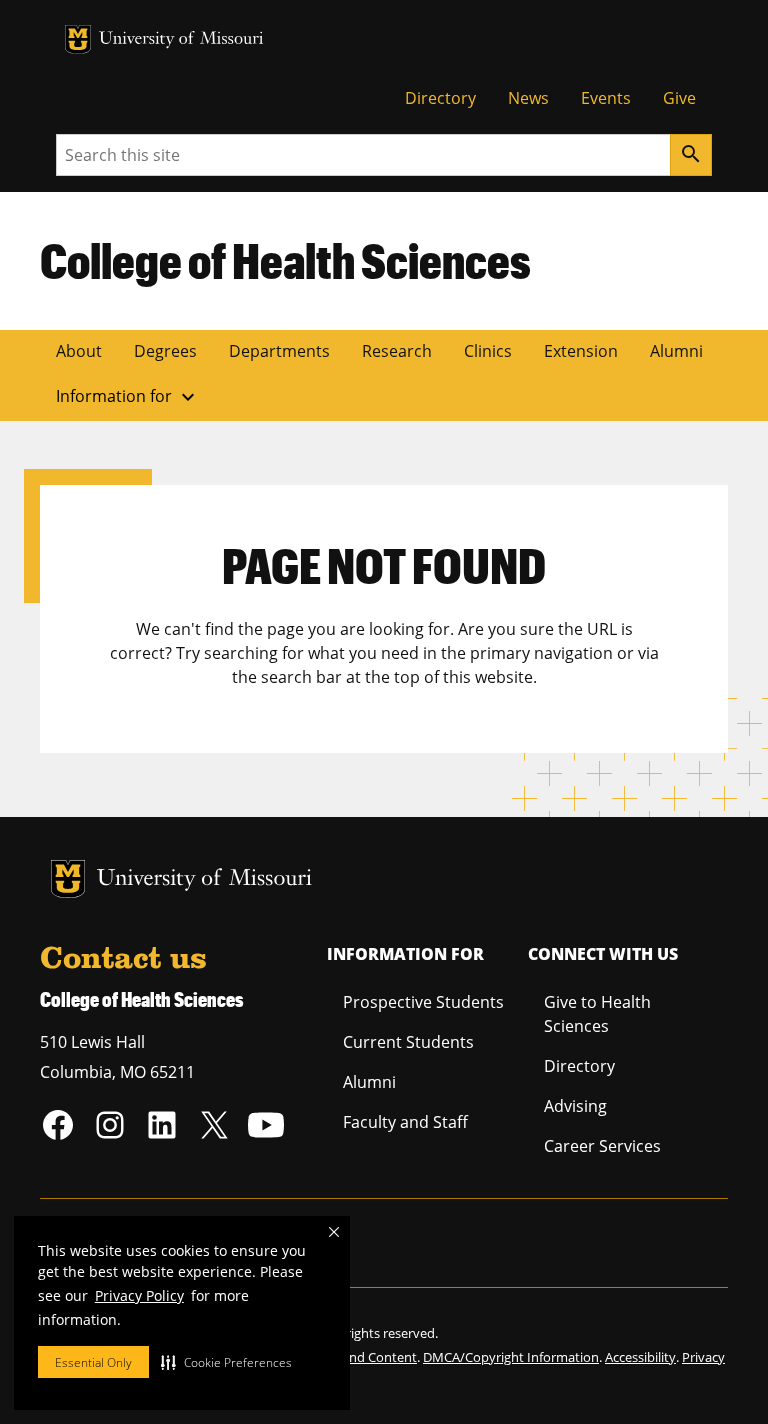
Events (606, 98)
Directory (440, 98)
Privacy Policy (139, 1295)
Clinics (488, 351)
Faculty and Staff (405, 1122)
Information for (128, 397)
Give (679, 98)
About (79, 351)
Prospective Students (423, 1002)
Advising (575, 1106)
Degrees (165, 351)
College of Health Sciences (285, 260)
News (528, 98)
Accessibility (640, 1357)
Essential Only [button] (93, 1362)
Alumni (676, 351)
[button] (226, 1362)
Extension (581, 351)
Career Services (602, 1146)
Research (397, 351)
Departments (279, 351)
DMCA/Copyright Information (511, 1357)
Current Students (408, 1042)
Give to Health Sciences (597, 1014)
